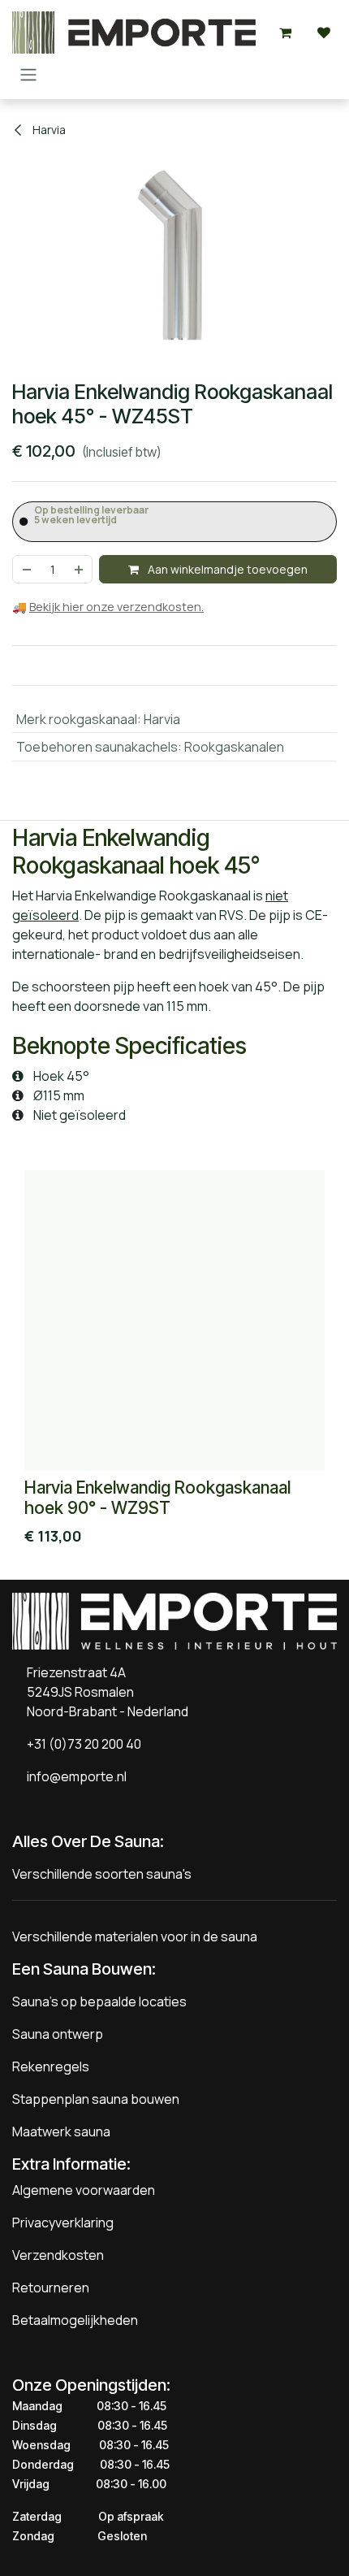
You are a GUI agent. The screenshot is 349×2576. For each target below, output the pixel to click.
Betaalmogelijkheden (75, 2320)
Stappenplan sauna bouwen (96, 2099)
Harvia (48, 130)
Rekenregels (51, 2066)
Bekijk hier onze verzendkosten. (116, 607)
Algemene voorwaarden (84, 2190)
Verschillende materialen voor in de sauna (135, 1936)
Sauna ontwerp (58, 2034)
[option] (174, 1362)
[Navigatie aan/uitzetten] (28, 74)
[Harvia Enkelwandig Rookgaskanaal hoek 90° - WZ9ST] (174, 1321)
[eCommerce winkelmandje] (285, 33)
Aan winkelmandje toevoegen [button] (226, 569)
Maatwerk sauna (61, 2131)
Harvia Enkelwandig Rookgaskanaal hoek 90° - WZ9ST (157, 1498)
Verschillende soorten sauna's (102, 1874)
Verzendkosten (58, 2255)
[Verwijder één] (26, 569)
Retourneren (51, 2288)
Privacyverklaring (63, 2223)
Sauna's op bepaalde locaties (99, 2001)
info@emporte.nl (73, 1776)
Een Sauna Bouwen (82, 1969)
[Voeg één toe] (80, 569)
